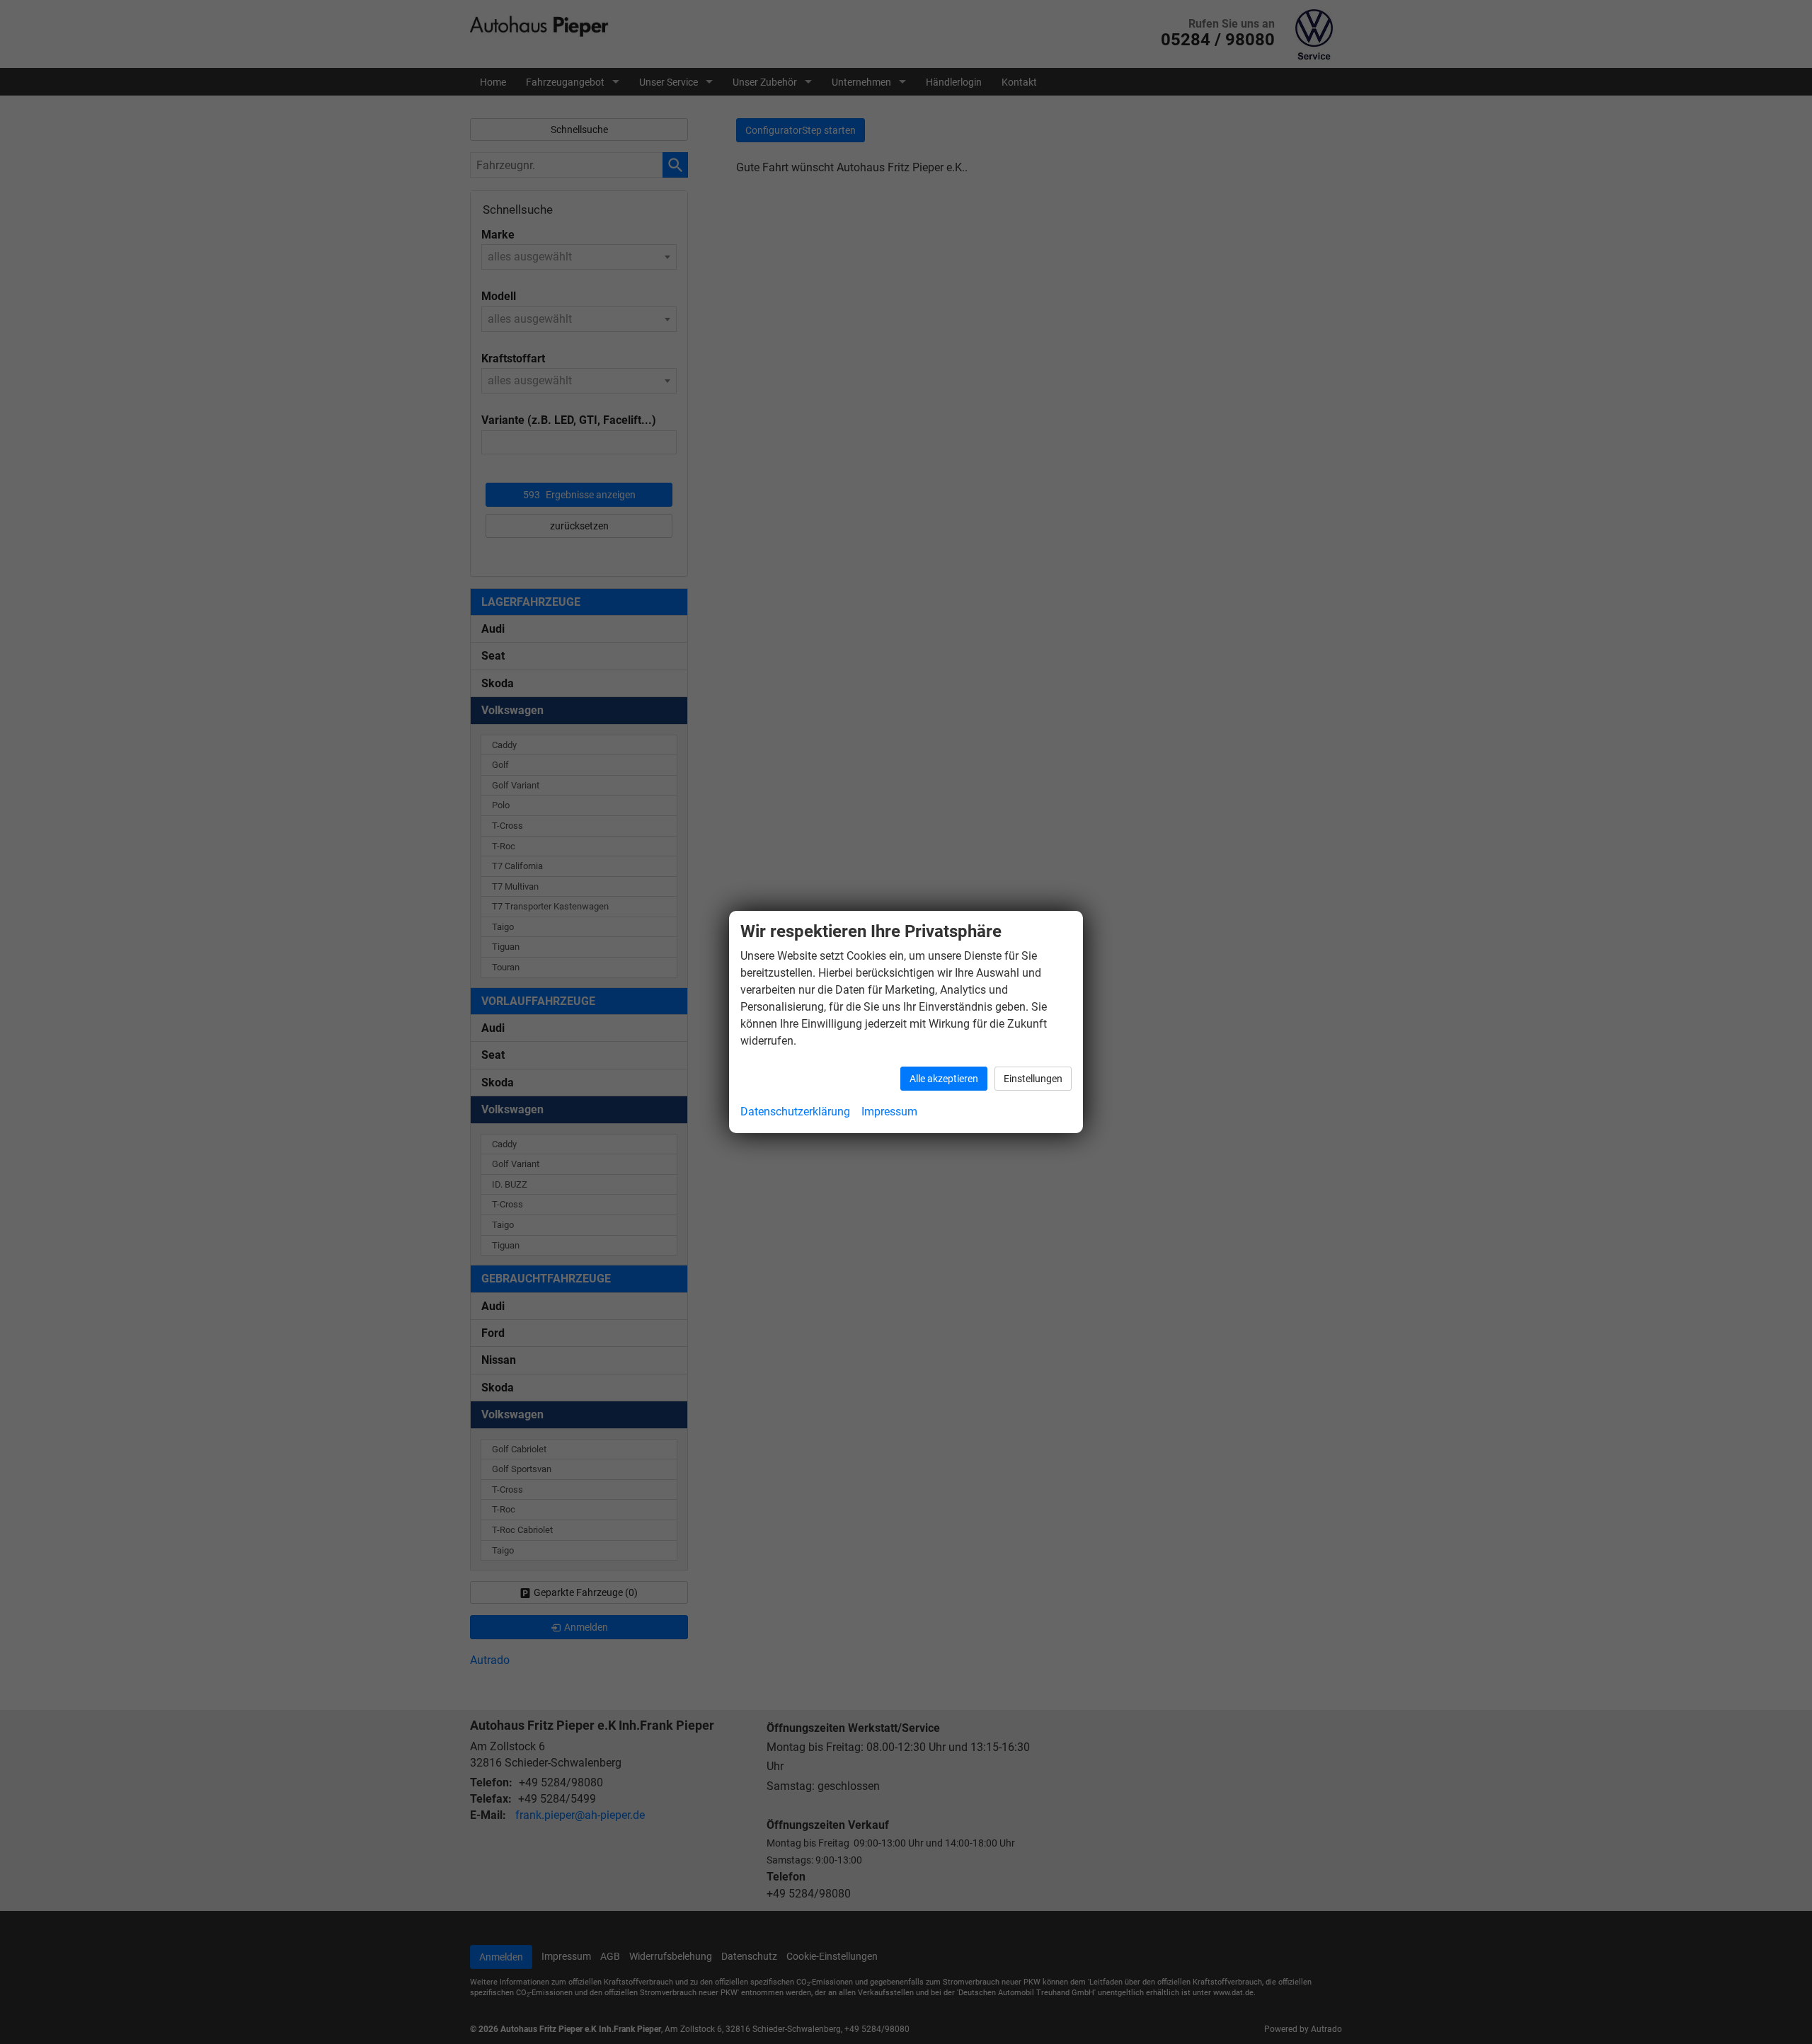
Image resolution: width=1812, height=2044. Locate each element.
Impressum (889, 1112)
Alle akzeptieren (944, 1079)
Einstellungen (1033, 1079)
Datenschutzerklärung (795, 1112)
